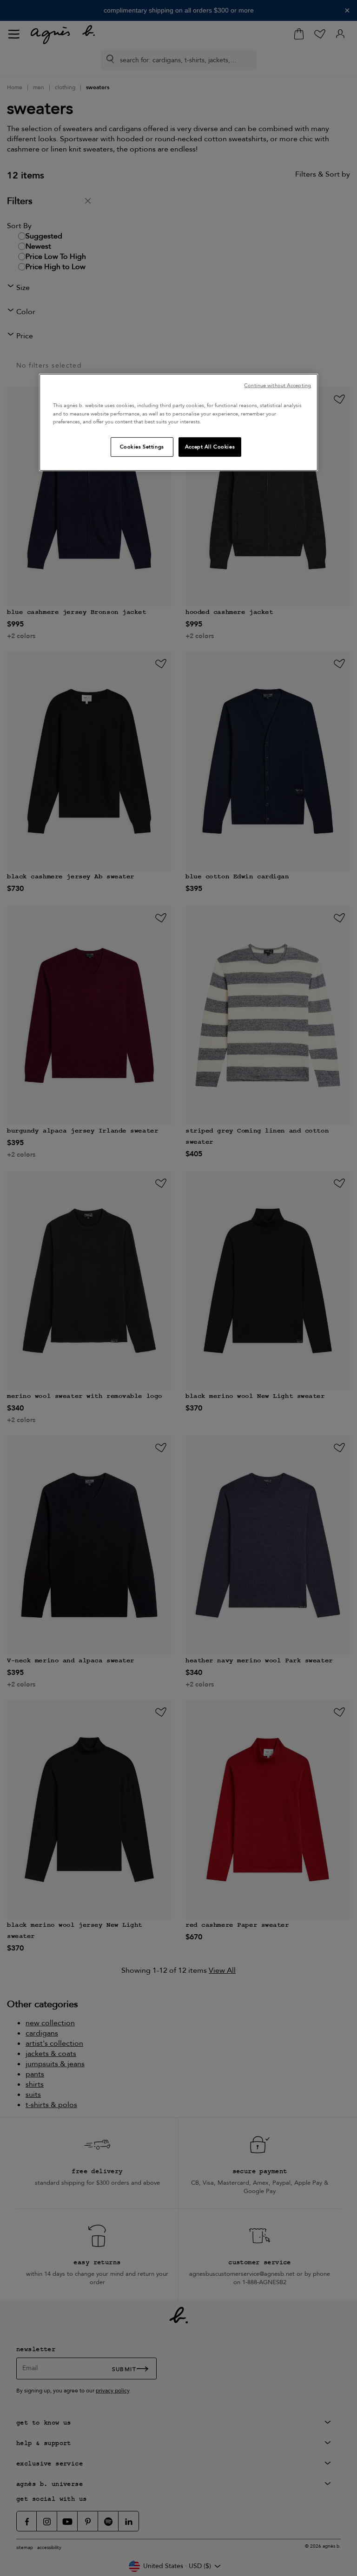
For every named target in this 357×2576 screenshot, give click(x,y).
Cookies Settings (142, 446)
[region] (178, 422)
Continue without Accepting (278, 385)
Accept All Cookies (210, 446)
